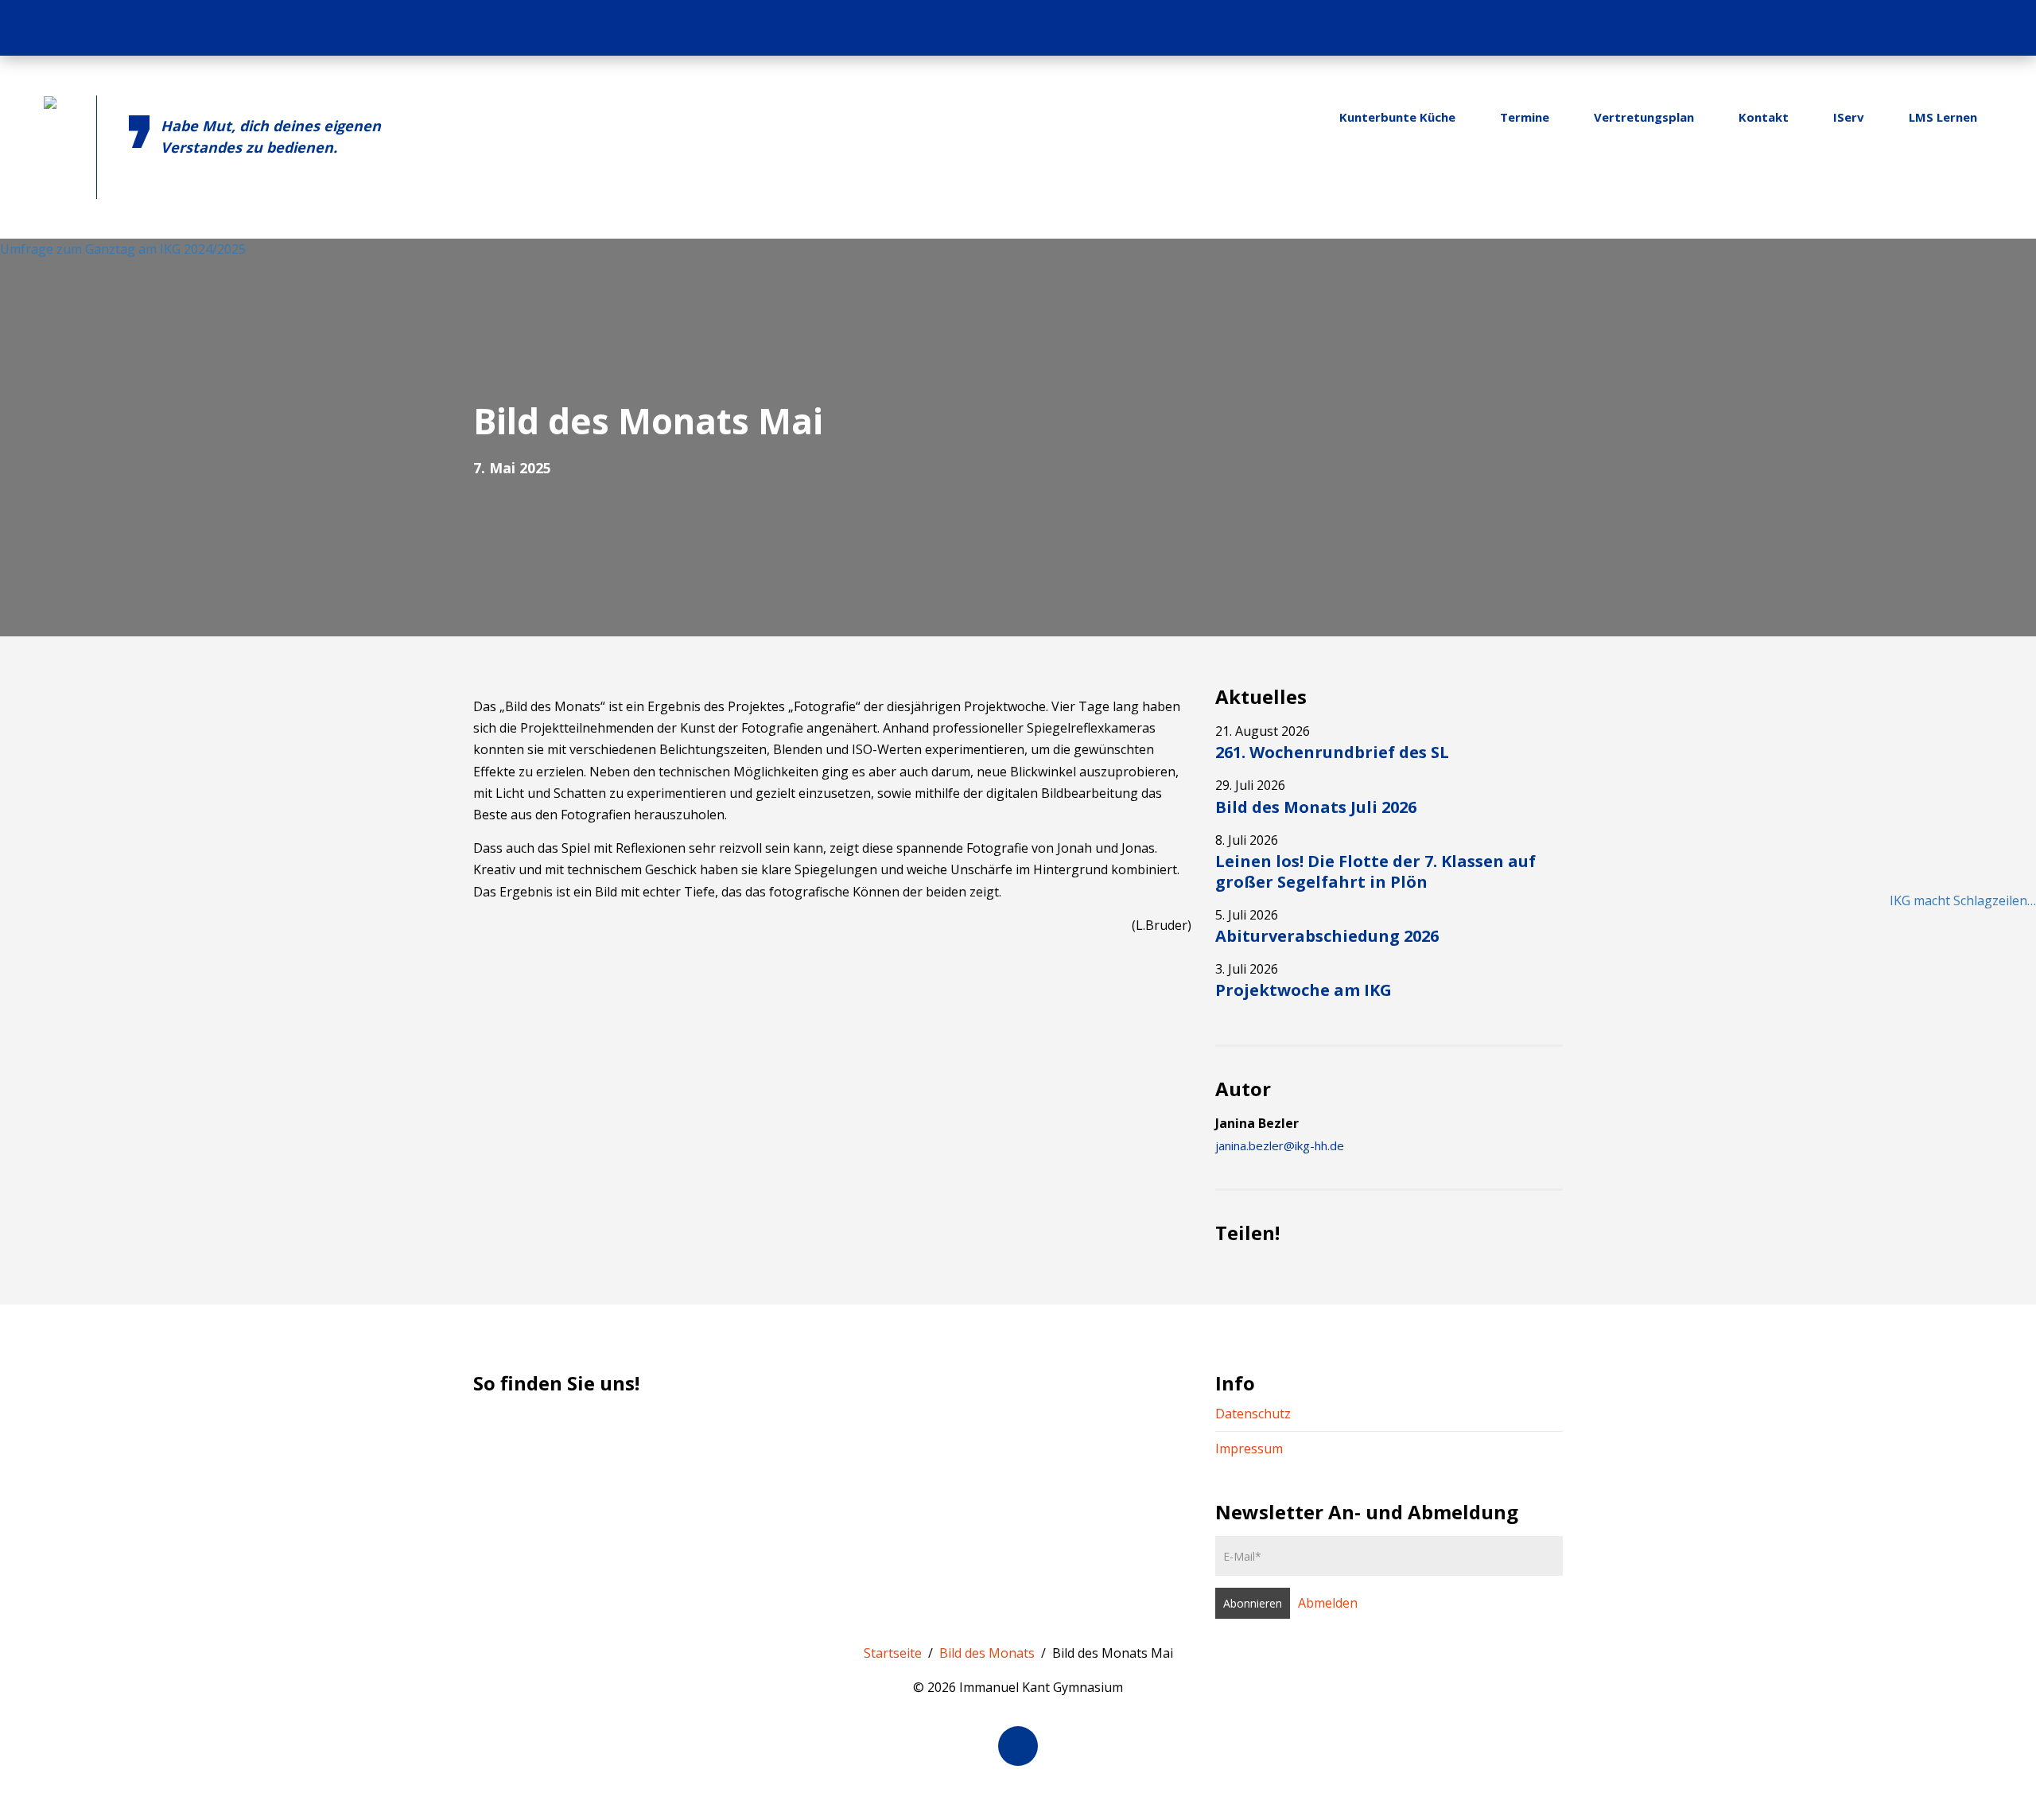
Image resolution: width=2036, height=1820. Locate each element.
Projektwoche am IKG (1304, 990)
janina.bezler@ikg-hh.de (1280, 1145)
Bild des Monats (987, 1653)
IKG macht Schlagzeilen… (1963, 900)
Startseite (893, 1653)
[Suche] (2003, 28)
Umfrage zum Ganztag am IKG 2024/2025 (123, 249)
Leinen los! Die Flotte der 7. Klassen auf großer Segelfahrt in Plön (1375, 871)
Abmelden (1328, 1603)
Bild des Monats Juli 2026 (1316, 807)
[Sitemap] (1972, 28)
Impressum (1249, 1449)
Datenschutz (1253, 1414)
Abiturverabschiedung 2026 (1327, 936)
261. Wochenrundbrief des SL (1332, 752)
